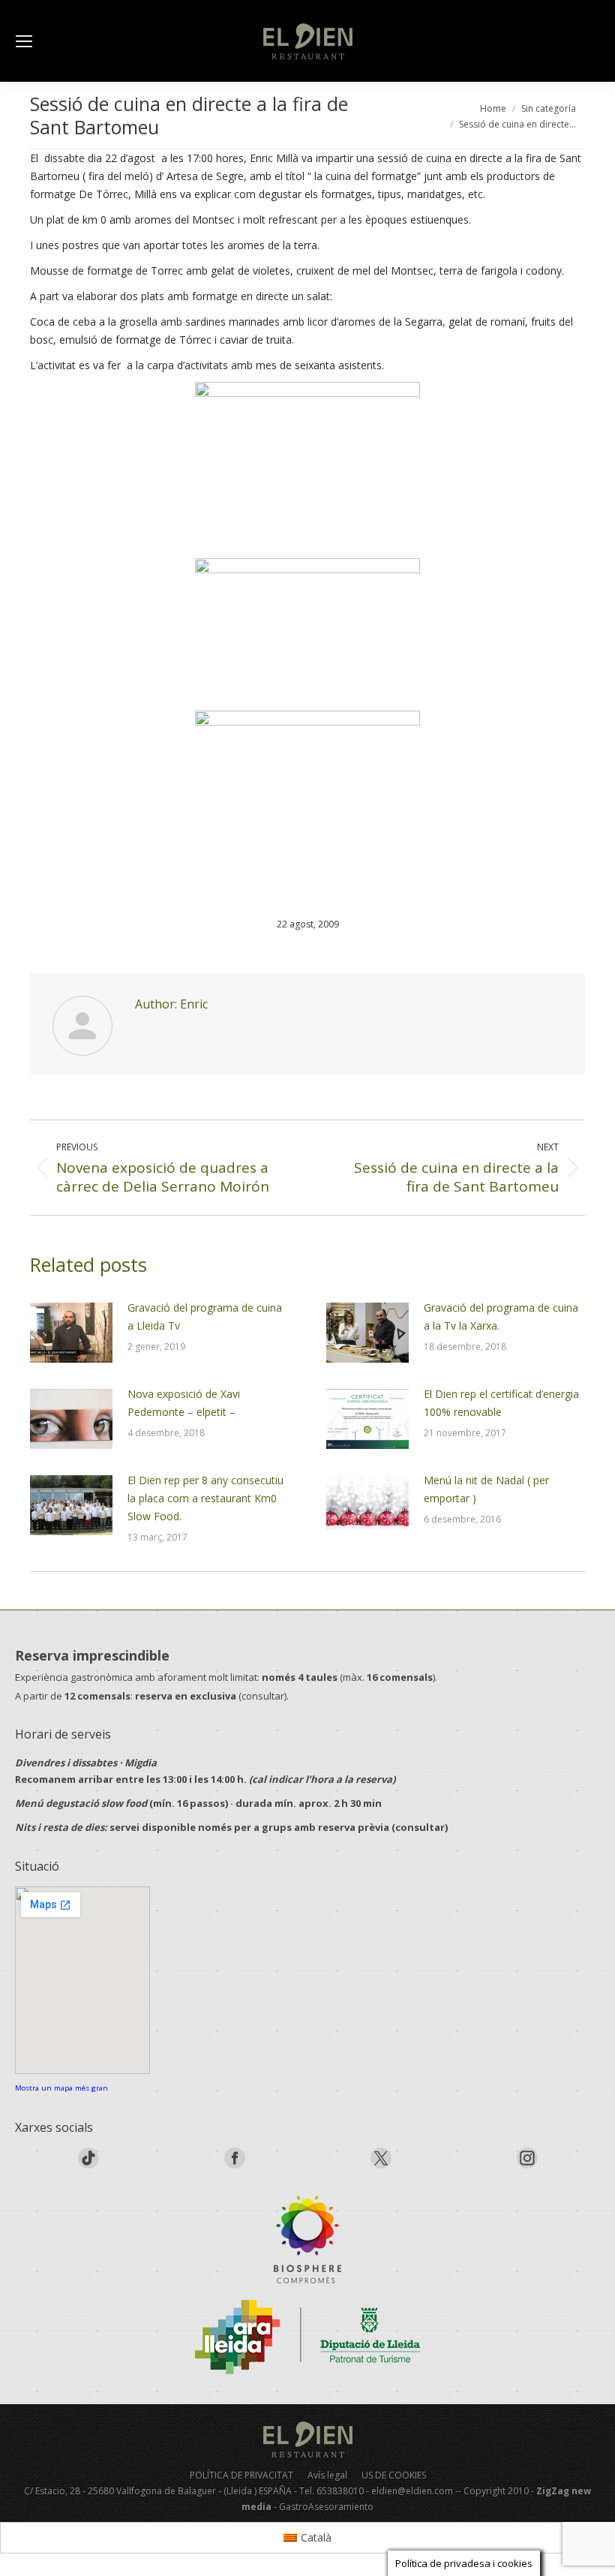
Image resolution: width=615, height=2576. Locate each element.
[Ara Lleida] (307, 2337)
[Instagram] (527, 2165)
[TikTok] (88, 2165)
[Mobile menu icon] (24, 41)
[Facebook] (235, 2165)
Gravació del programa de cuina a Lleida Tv (205, 1317)
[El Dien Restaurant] (307, 2239)
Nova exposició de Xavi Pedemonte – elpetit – (184, 1403)
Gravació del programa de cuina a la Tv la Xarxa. (501, 1317)
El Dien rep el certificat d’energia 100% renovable (501, 1403)
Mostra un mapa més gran (61, 2088)
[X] (381, 2165)
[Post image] (71, 1333)
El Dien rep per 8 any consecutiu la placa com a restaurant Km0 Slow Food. (205, 1498)
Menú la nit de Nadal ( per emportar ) (486, 1489)
